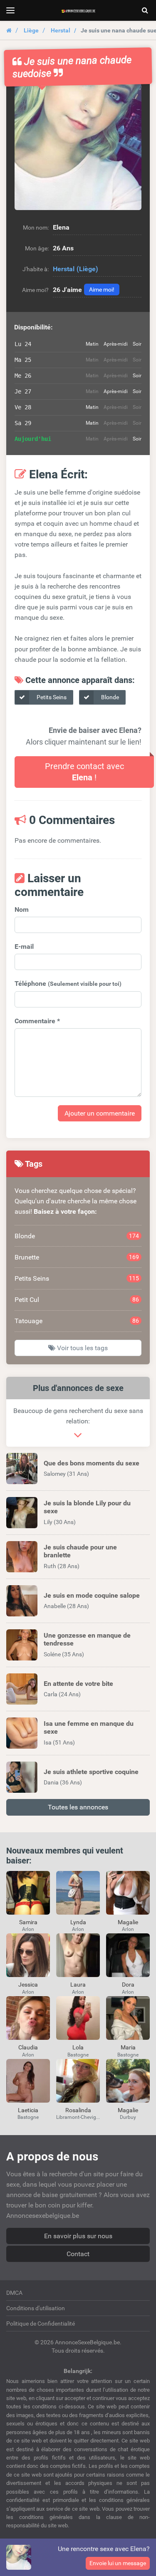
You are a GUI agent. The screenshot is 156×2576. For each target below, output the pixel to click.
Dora (128, 1985)
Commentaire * (37, 1021)
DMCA (14, 2293)
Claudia (28, 2047)
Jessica (28, 1985)
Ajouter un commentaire (100, 1113)
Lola (78, 2047)
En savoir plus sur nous (78, 2236)
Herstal (61, 30)
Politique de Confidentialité (41, 2324)
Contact (78, 2254)
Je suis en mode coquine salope (92, 1595)
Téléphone (68, 984)
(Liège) (87, 269)
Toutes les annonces (78, 1807)
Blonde (109, 697)
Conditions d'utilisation (36, 2308)
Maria (128, 2047)
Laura (78, 1985)
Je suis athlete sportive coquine (91, 1772)
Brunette (77, 1257)
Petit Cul (77, 1300)
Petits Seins (51, 697)
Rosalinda (78, 2110)
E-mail (24, 947)
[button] (78, 147)
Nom (22, 909)
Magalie (128, 1922)
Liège (31, 30)
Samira (28, 1922)
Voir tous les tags (82, 1348)
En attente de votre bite (78, 1684)
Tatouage (77, 1321)
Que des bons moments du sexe (92, 1463)
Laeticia (28, 2110)
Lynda (78, 1922)
